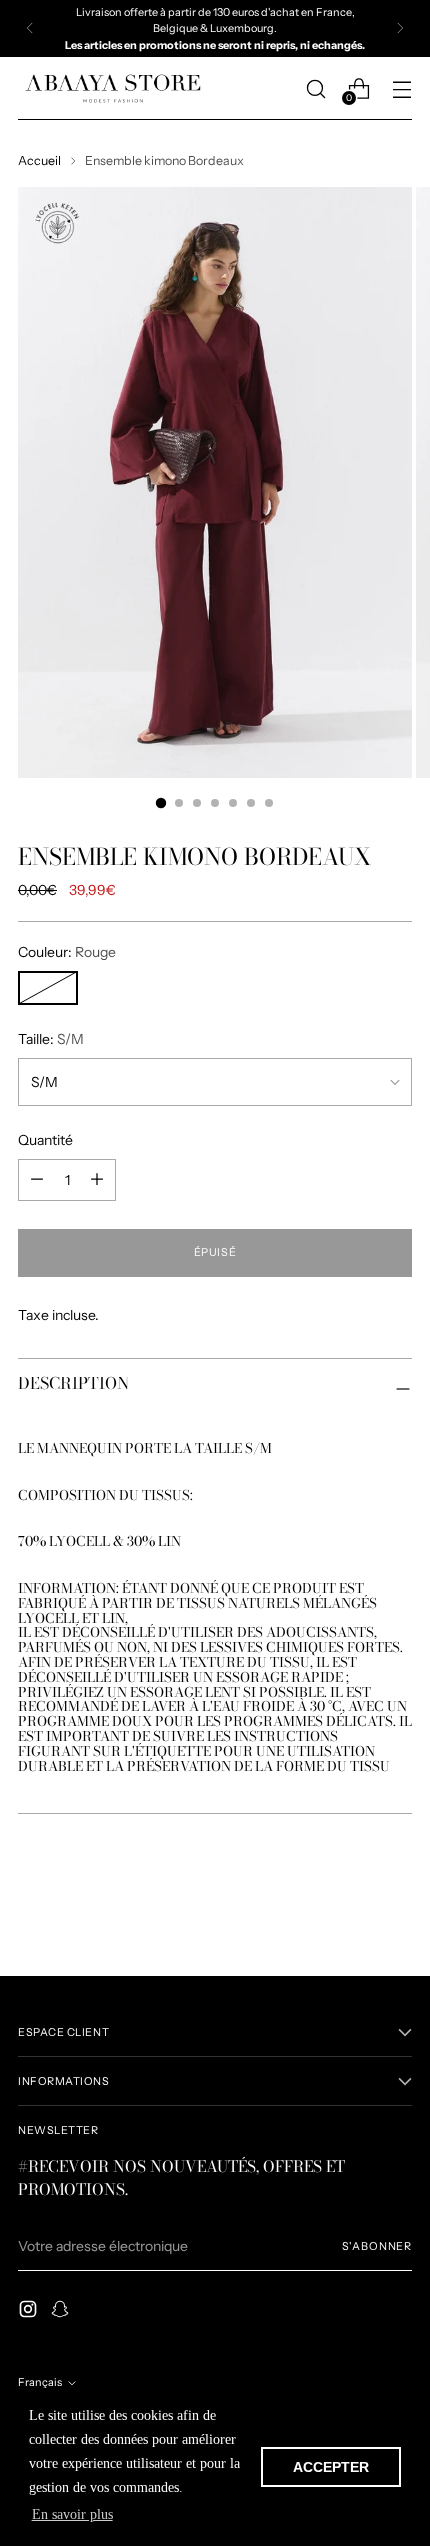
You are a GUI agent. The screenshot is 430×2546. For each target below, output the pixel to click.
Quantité (45, 1140)
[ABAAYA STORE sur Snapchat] (62, 2312)
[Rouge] (48, 988)
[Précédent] (30, 28)
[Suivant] (400, 28)
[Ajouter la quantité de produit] (37, 1180)
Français (40, 2382)
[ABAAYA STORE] (113, 89)
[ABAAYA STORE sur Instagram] (30, 2312)
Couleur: (67, 952)
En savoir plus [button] (72, 2514)
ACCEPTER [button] (331, 2467)
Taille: (51, 1039)
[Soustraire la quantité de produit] (97, 1180)
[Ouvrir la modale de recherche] (315, 88)
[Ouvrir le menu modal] (401, 88)
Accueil (39, 160)
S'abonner (377, 2246)
